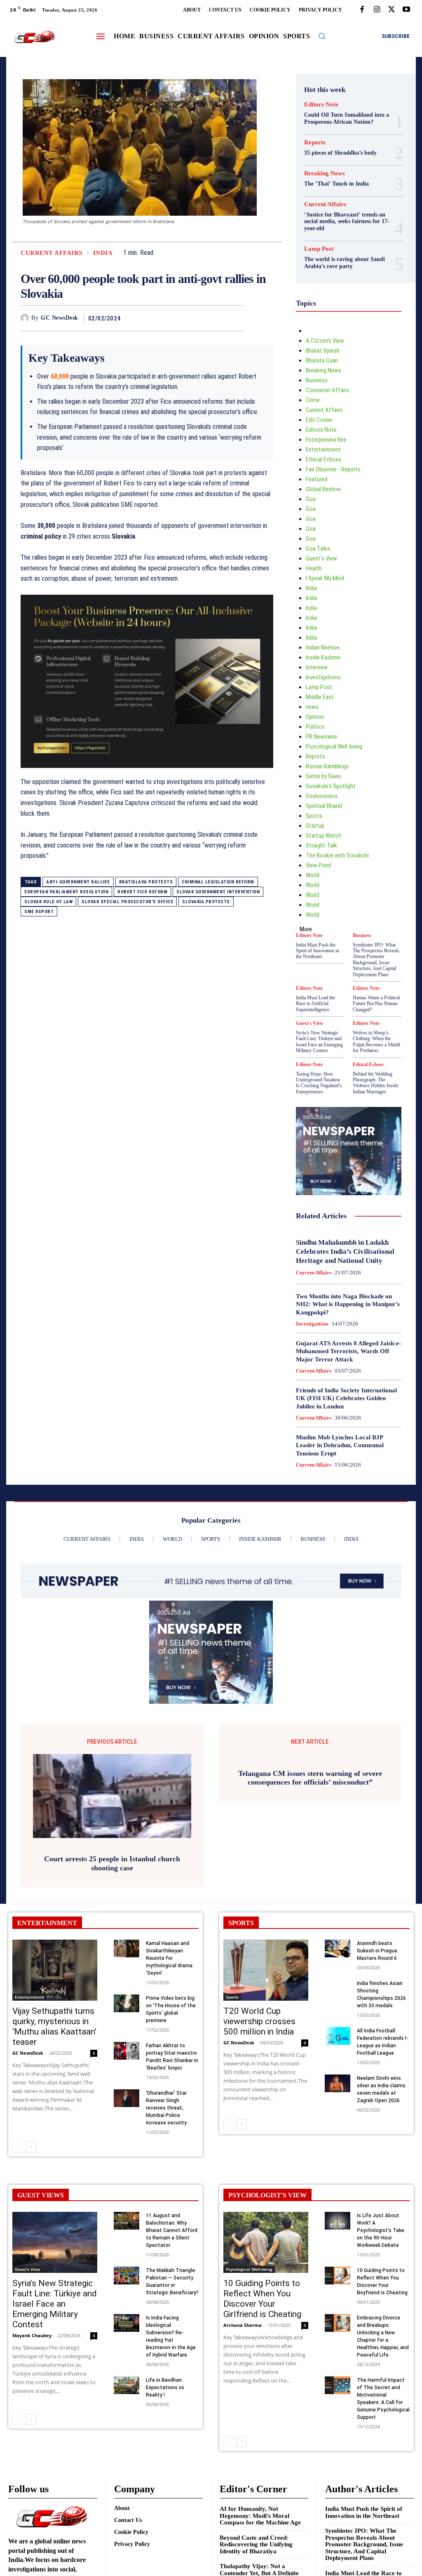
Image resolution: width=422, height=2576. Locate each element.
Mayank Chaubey (32, 2335)
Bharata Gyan (322, 360)
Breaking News (325, 173)
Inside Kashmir (323, 657)
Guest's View (321, 558)
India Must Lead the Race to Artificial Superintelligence (315, 1004)
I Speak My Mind (325, 578)
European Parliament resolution (66, 892)
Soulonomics (322, 796)
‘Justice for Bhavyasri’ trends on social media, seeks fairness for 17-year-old (347, 222)
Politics (315, 727)
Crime (313, 400)
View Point (319, 865)
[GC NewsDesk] (26, 318)
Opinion (315, 717)
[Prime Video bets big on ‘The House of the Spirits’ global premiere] (127, 2003)
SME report (39, 912)
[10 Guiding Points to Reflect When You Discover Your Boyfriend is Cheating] (338, 2276)
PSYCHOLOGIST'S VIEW (267, 2195)
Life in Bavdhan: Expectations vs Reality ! (165, 2388)
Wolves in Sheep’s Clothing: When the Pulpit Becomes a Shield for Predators (376, 1042)
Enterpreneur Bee (326, 440)
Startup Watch (324, 836)
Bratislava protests (146, 882)
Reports (315, 142)
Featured (316, 479)
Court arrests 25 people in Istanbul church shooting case (112, 1863)
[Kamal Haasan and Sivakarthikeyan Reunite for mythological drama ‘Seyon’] (127, 1948)
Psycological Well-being (334, 746)
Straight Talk (321, 845)
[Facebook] (362, 10)
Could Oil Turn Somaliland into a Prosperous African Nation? (347, 118)
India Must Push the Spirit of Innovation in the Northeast (318, 951)
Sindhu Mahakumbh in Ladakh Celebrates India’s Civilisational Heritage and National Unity (345, 1252)
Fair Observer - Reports (333, 469)
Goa (311, 499)
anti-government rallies (78, 882)
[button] (322, 36)
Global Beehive (323, 489)
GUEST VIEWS (41, 2195)
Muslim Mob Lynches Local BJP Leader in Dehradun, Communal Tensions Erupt (340, 1445)
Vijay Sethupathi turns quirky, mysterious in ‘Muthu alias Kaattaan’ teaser (54, 2026)
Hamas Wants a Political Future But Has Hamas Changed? (376, 1004)
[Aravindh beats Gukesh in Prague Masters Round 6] (338, 1948)
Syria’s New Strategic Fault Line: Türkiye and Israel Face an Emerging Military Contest (319, 1042)
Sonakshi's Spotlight (331, 786)
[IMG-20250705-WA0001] (147, 681)
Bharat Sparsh (323, 351)
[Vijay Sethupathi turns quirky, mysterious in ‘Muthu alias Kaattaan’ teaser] (55, 1970)
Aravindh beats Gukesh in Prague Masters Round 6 (377, 1951)
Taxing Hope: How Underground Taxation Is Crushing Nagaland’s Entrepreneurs (319, 1083)
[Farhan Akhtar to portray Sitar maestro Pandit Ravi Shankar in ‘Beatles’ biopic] (127, 2051)
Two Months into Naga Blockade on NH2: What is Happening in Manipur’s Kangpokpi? (348, 1304)
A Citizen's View (325, 341)
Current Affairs (52, 253)
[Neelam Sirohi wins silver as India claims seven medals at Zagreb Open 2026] (338, 2083)
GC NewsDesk (60, 318)
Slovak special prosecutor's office (127, 902)
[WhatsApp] (235, 318)
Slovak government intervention (218, 892)
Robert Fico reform (142, 892)
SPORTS (241, 1923)
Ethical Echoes (324, 459)
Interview (317, 667)
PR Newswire (321, 737)
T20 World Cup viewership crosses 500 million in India (259, 2021)
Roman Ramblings (327, 766)
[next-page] (31, 2147)
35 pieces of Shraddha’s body (340, 153)
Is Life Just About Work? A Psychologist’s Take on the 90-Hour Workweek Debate (381, 2230)
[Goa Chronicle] (34, 37)
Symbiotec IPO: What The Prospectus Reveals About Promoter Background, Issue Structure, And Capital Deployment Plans (376, 960)
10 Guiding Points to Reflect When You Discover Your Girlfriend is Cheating (262, 2299)
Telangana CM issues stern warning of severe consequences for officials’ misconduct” (310, 1863)
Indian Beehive (323, 648)
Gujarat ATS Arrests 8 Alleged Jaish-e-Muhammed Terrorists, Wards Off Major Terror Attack (348, 1351)
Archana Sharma (243, 2325)
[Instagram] (377, 10)
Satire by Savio (324, 776)
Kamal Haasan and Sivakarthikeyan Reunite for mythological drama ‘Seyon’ (169, 1958)
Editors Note (321, 105)
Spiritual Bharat (324, 806)
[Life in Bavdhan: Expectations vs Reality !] (127, 2385)
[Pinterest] (216, 318)
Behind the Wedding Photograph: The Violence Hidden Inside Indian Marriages (376, 1083)
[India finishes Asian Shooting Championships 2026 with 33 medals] (338, 1989)
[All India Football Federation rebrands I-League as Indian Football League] (338, 2036)
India (103, 253)
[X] (392, 10)
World (313, 875)
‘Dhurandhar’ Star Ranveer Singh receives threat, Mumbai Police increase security (166, 2108)
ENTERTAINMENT (47, 1923)
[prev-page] (18, 2147)
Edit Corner (319, 420)
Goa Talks (318, 549)
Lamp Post (319, 249)
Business (317, 380)
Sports (314, 816)
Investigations (323, 677)
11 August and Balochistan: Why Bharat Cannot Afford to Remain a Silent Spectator (172, 2230)
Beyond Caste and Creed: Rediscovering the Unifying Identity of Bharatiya (256, 2544)
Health (314, 568)
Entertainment (323, 450)
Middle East (320, 697)
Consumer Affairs (327, 390)
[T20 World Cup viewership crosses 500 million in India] (266, 1970)
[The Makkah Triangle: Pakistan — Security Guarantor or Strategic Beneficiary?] (127, 2276)
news (312, 707)
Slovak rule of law (48, 902)
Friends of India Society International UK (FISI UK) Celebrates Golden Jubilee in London (346, 1398)
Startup (315, 826)
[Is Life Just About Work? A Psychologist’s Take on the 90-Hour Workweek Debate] (338, 2221)
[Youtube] (406, 10)
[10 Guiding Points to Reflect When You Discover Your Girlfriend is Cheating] (266, 2242)
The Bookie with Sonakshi (337, 855)
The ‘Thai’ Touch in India (336, 184)
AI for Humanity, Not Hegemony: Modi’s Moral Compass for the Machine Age (260, 2516)
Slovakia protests (206, 902)
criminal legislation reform (218, 882)
